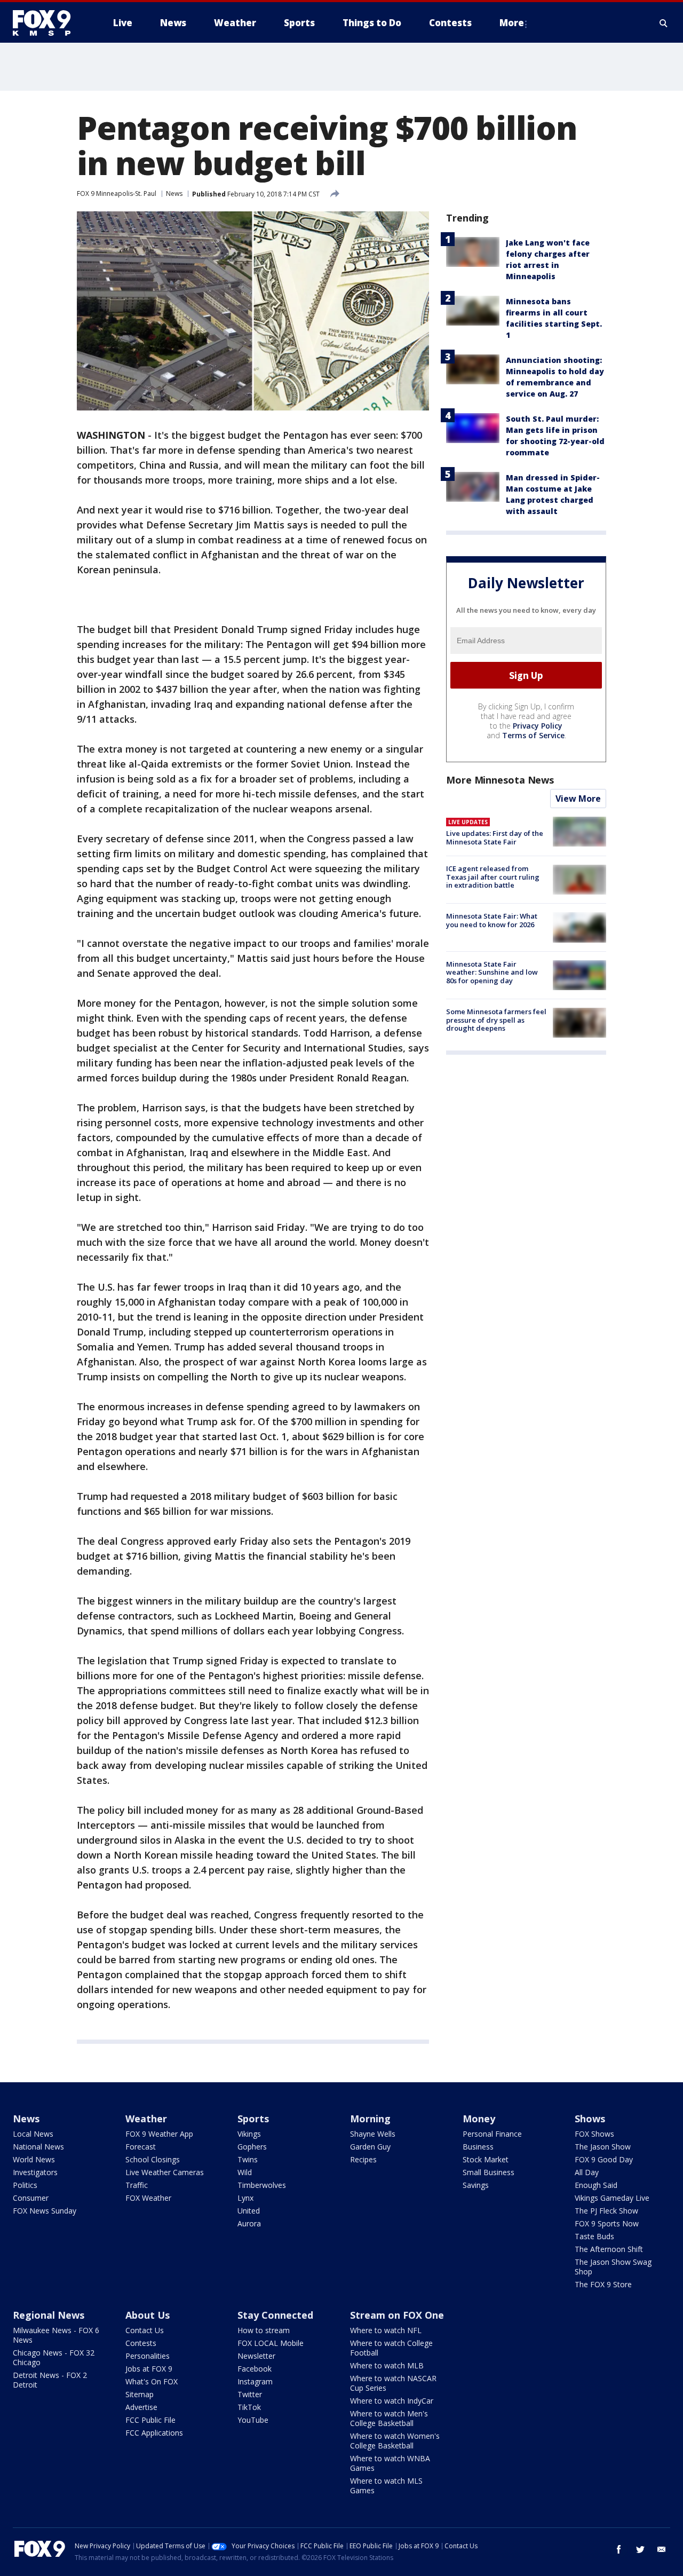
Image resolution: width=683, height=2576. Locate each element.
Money (479, 2119)
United (249, 2211)
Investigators (35, 2172)
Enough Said (596, 2185)
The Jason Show (603, 2147)
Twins (248, 2159)
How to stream (264, 2330)
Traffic (137, 2185)
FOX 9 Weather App (159, 2134)
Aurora (249, 2223)
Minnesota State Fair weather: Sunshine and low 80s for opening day (492, 972)
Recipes (363, 2159)
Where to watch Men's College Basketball (389, 2418)
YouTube (253, 2420)
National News (38, 2147)
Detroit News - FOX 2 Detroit (50, 2380)
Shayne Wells (373, 2134)
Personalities (148, 2356)
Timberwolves (262, 2185)
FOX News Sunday (45, 2211)
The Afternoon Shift (609, 2249)
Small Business (489, 2172)
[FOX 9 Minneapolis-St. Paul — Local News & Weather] (48, 23)
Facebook (255, 2369)
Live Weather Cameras (165, 2172)
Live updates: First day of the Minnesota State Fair (495, 837)
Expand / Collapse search (664, 23)
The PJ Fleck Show (606, 2211)
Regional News (49, 2315)
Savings (476, 2185)
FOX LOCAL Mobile (271, 2343)
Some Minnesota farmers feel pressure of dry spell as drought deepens (496, 1020)
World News (34, 2159)
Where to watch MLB (387, 2365)
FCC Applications (154, 2433)
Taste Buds (594, 2236)
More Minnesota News (500, 780)
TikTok (249, 2407)
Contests (141, 2343)
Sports (253, 2119)
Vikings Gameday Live (612, 2198)
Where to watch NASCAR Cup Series (393, 2383)
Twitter (250, 2394)
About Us (148, 2315)
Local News (33, 2134)
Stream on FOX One (397, 2315)
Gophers (252, 2147)
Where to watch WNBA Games (390, 2463)
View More (578, 799)
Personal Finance (492, 2134)
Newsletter (256, 2356)
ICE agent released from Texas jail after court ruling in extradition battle (493, 877)
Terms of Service (533, 735)
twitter (640, 2549)
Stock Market (486, 2159)
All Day (587, 2172)
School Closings (153, 2159)
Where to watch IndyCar (392, 2401)
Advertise (141, 2407)
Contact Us (145, 2330)
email (662, 2549)
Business (478, 2147)
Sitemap (140, 2394)
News (174, 193)
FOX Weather (148, 2198)
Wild (245, 2172)
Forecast (141, 2147)
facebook (619, 2549)
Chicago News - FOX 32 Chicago (54, 2357)
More (512, 23)
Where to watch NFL (386, 2330)
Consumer (31, 2198)
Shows (590, 2119)
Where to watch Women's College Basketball (395, 2441)
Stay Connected (275, 2315)
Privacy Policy (538, 726)
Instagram (255, 2381)
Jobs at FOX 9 (149, 2369)
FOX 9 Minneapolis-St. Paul (117, 193)
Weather (146, 2119)
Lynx (245, 2198)
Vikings (249, 2134)
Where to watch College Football (391, 2348)
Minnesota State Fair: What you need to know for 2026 (492, 920)
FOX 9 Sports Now (607, 2223)
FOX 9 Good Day (604, 2159)
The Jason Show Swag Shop (613, 2267)
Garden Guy (370, 2147)
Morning (370, 2119)
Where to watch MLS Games (386, 2486)
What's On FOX (152, 2381)
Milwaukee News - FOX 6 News (56, 2335)
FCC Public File (150, 2420)
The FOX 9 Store (603, 2284)
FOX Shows (594, 2134)
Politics (25, 2185)
